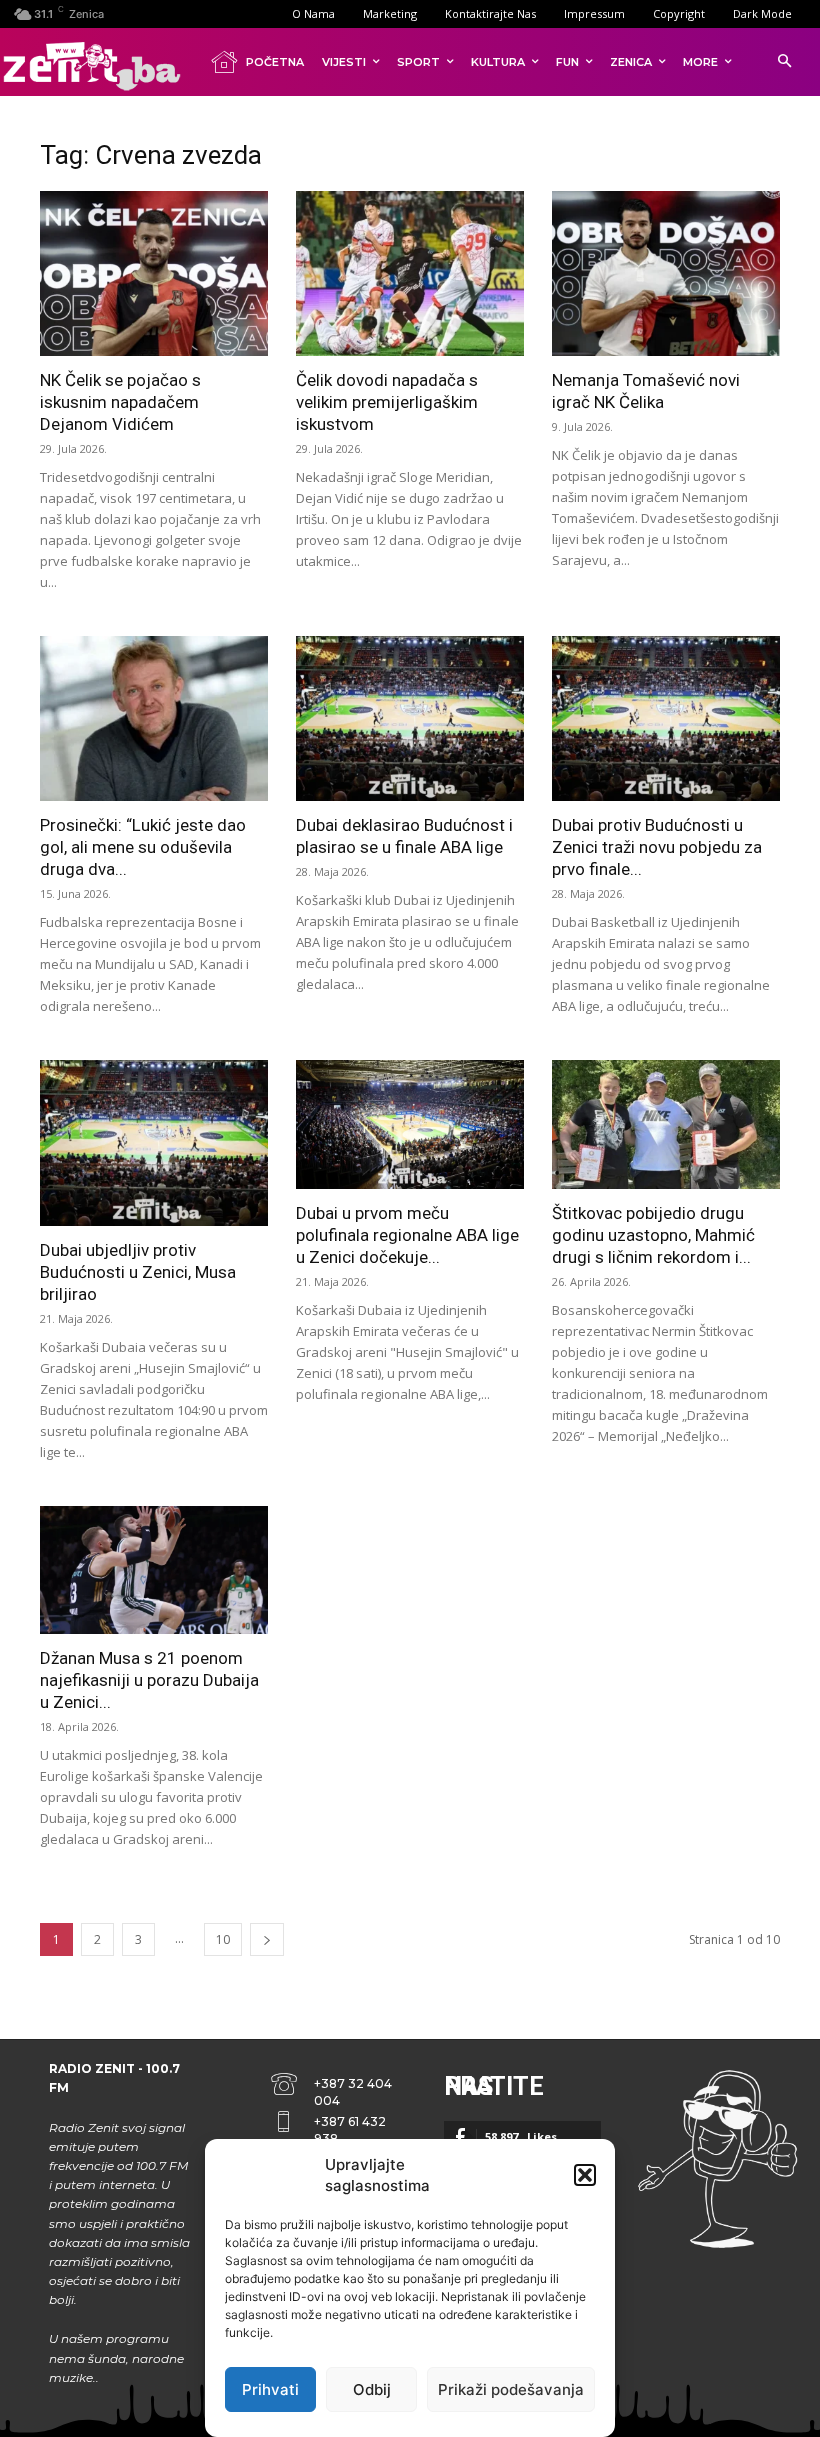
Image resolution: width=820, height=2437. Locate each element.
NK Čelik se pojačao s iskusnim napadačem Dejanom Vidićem (120, 402)
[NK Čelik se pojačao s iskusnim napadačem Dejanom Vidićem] (154, 273)
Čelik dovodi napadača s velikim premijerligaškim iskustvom (387, 402)
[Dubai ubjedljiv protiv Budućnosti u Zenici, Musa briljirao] (154, 1142)
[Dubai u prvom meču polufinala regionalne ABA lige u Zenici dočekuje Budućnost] (410, 1124)
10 (223, 1939)
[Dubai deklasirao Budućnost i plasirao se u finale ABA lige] (410, 718)
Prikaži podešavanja (511, 2389)
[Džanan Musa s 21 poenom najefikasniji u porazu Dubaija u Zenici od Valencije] (154, 1570)
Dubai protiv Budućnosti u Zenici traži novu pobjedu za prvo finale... (657, 847)
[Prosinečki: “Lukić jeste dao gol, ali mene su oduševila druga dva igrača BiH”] (154, 718)
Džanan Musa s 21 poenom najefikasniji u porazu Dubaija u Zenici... (149, 1680)
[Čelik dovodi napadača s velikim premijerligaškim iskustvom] (410, 273)
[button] (585, 2175)
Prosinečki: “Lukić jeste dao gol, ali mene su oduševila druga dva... (143, 847)
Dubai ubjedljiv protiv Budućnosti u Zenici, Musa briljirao (138, 1272)
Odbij (372, 2389)
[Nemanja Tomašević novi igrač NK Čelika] (666, 273)
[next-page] (267, 1939)
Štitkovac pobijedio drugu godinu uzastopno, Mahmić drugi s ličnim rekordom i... (653, 1235)
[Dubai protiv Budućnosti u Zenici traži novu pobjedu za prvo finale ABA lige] (666, 718)
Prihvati (270, 2389)
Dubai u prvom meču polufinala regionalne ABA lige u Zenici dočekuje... (407, 1235)
